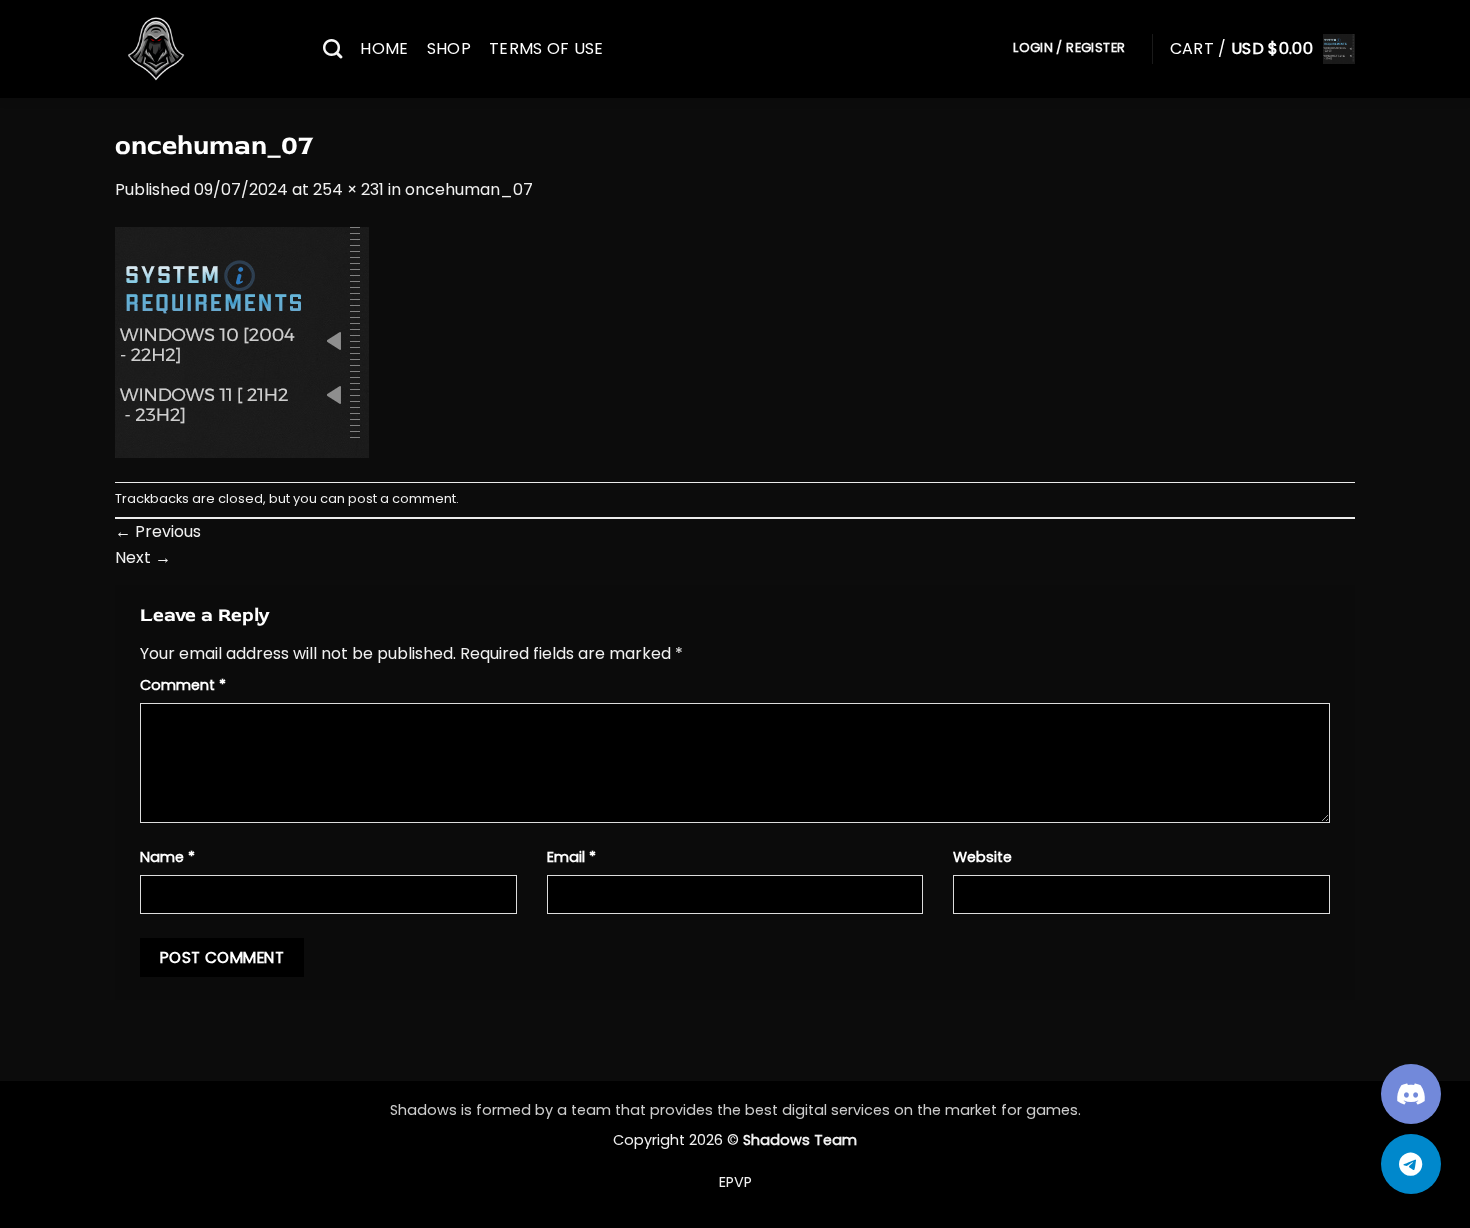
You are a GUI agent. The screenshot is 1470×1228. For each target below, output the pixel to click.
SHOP (449, 48)
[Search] (332, 48)
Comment (183, 685)
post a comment (402, 498)
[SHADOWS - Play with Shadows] (204, 49)
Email (571, 857)
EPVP (735, 1182)
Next (143, 557)
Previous (158, 531)
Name (167, 857)
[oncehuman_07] (242, 340)
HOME (384, 48)
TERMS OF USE (546, 48)
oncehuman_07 (469, 189)
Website (982, 857)
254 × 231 (348, 189)
